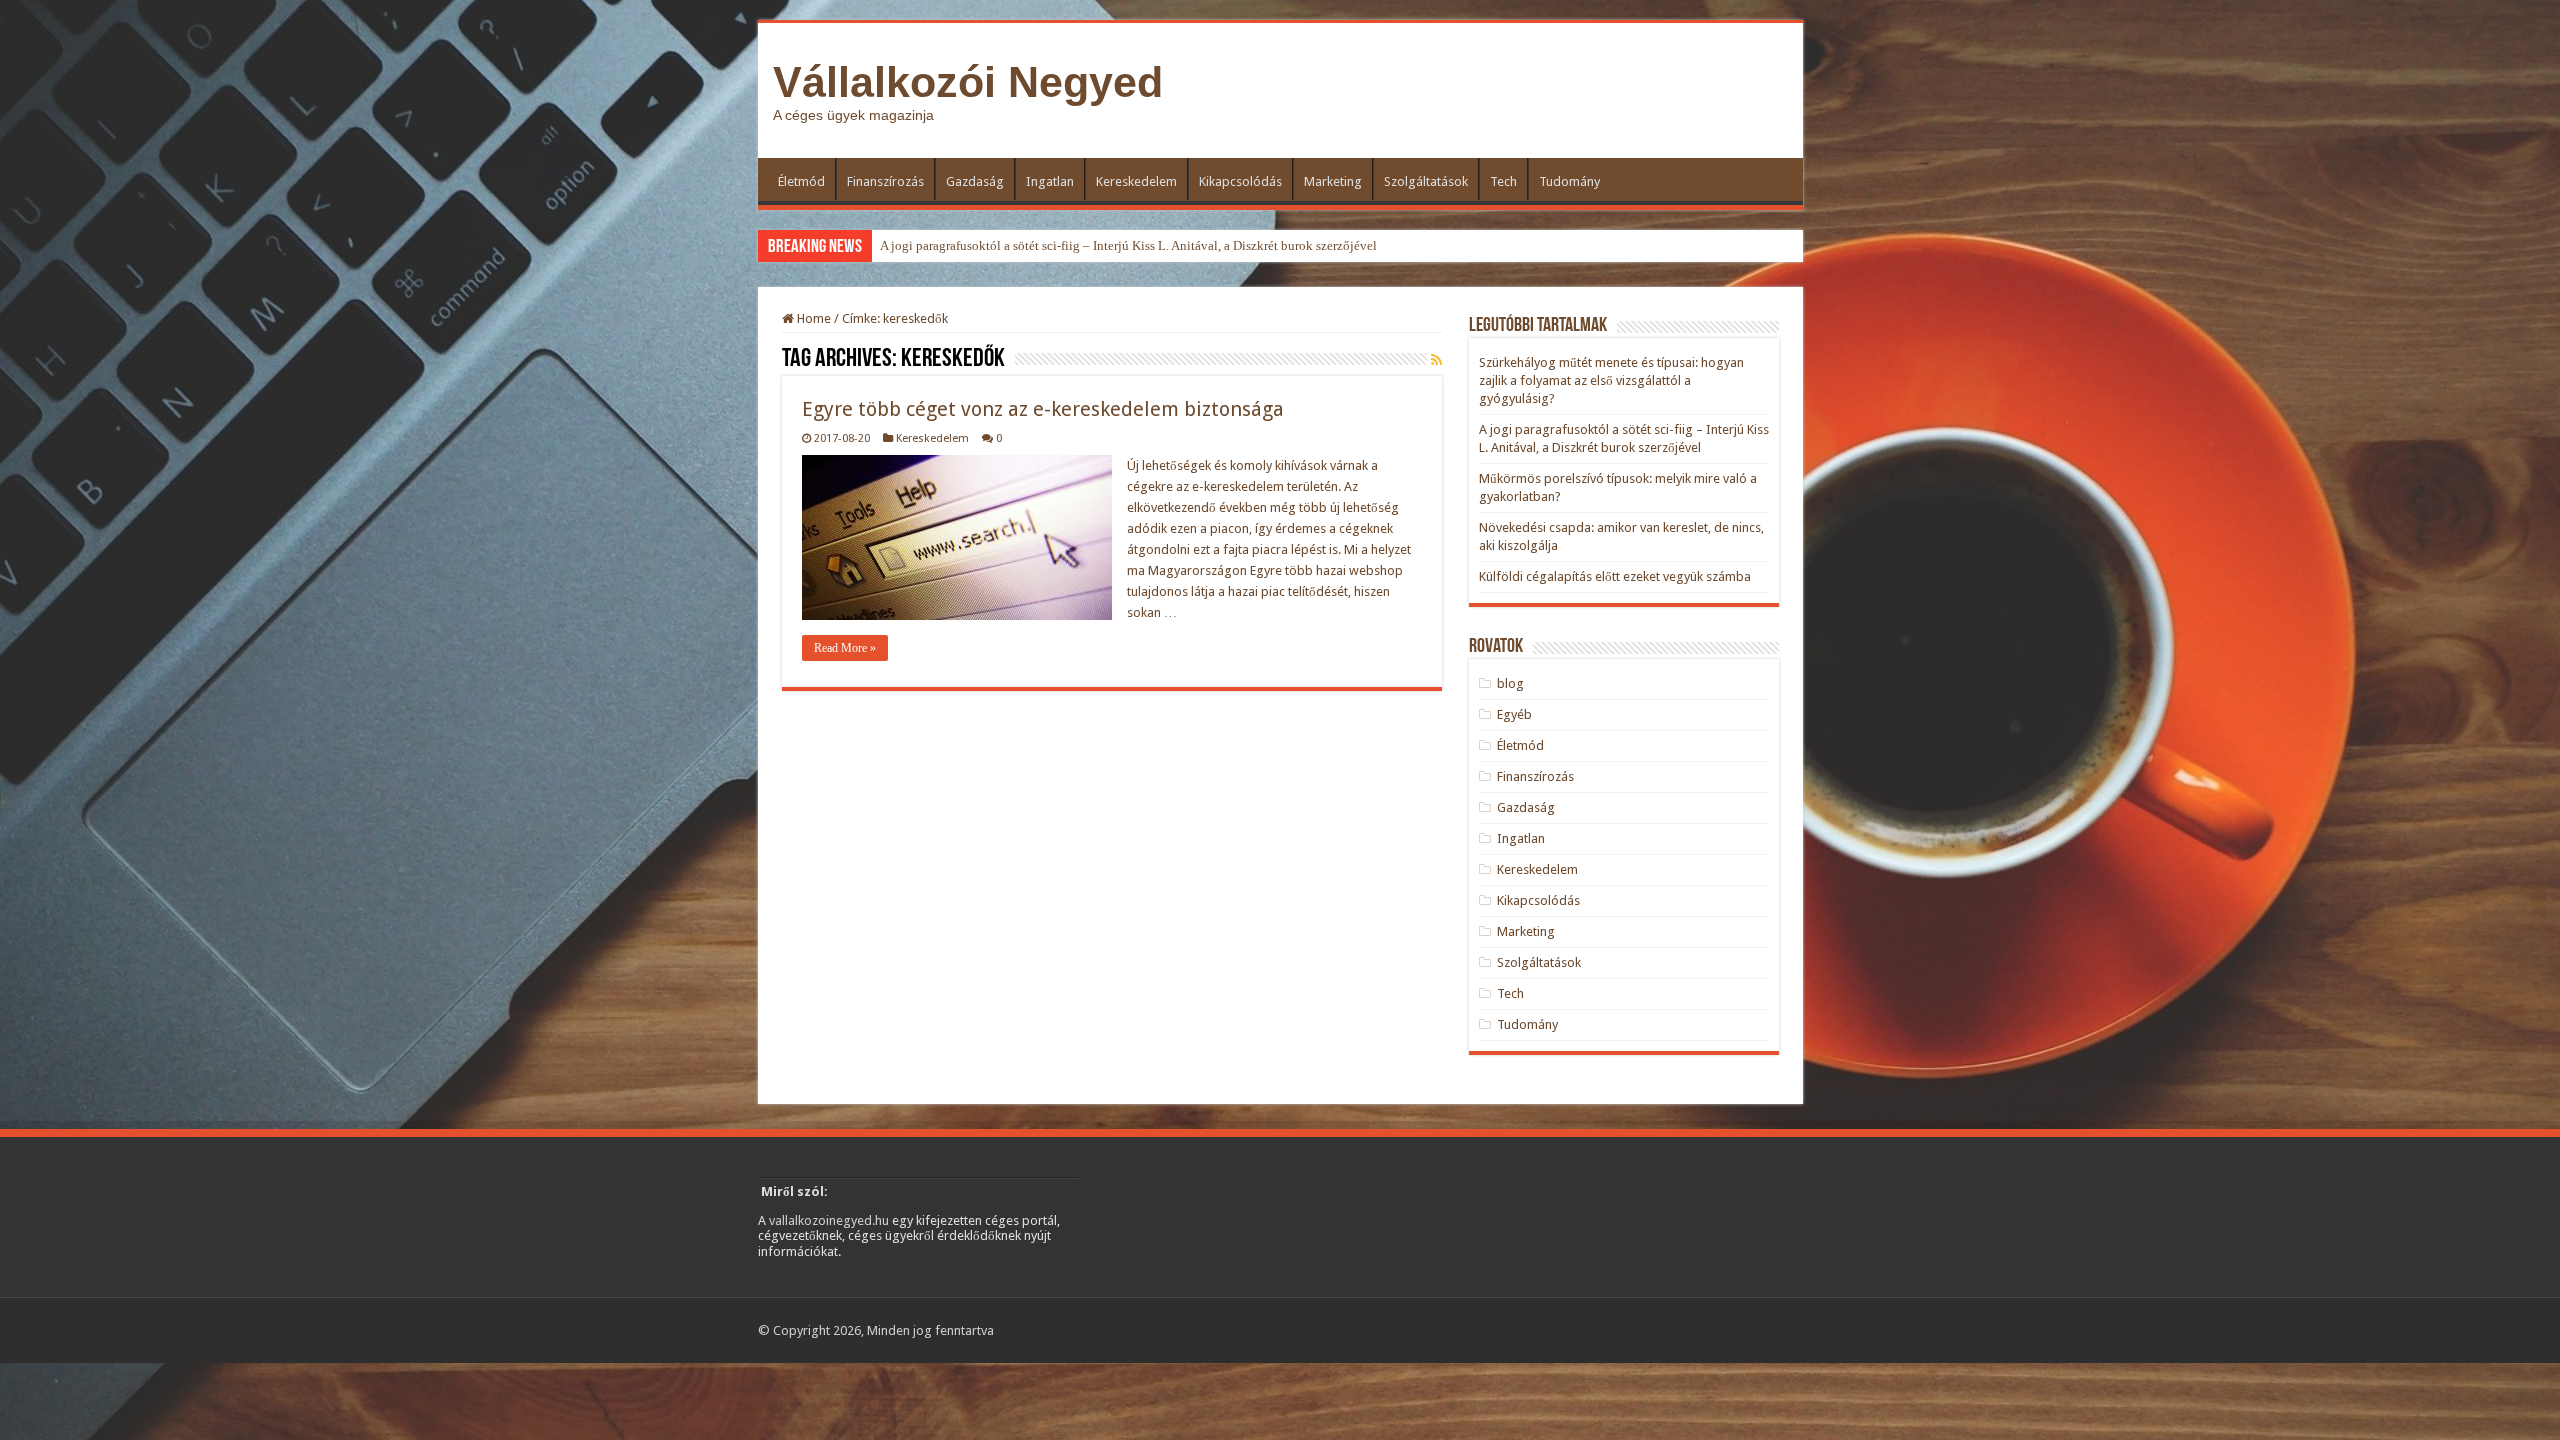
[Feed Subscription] (1436, 360)
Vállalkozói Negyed (968, 82)
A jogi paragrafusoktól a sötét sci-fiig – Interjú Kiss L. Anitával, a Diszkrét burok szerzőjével (1128, 245)
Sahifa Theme (892, 1412)
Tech (1503, 181)
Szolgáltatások (1426, 181)
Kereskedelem (1136, 181)
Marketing (1333, 181)
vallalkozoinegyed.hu (829, 1220)
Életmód (801, 181)
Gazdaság (975, 181)
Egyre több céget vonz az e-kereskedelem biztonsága (1043, 409)
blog (1510, 683)
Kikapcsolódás (1240, 181)
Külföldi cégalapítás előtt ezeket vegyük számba (1615, 576)
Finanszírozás (885, 181)
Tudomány (1569, 181)
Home (812, 318)
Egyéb (1514, 714)
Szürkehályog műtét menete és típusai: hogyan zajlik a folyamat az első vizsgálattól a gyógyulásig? (1611, 380)
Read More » (845, 648)
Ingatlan (1050, 181)
